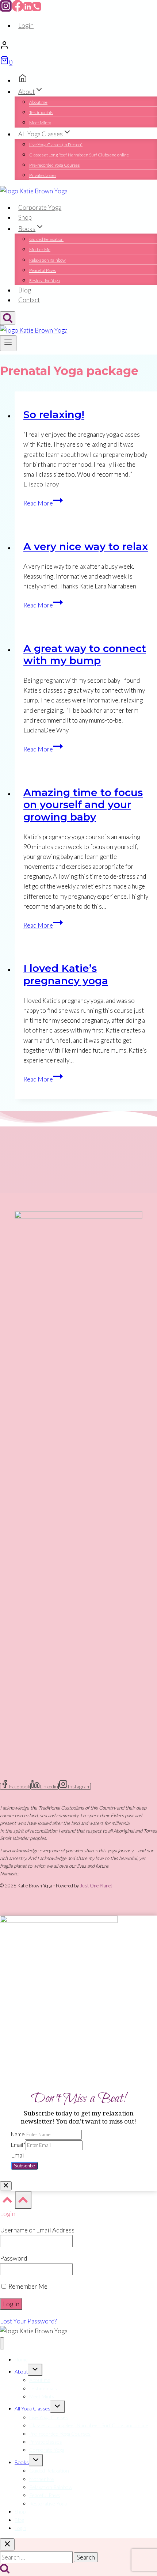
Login (26, 25)
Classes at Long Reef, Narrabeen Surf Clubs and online (79, 155)
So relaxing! (54, 414)
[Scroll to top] (7, 2202)
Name (18, 2134)
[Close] (6, 2186)
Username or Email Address (37, 2230)
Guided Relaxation (46, 239)
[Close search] (7, 2544)
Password (14, 2258)
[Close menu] (2, 2343)
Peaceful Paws (43, 270)
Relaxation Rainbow (47, 260)
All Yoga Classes (32, 2408)
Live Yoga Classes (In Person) (56, 145)
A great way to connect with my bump (85, 655)
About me (38, 102)
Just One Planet (96, 1886)
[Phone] (37, 9)
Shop (25, 217)
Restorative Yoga (45, 281)
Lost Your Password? (28, 2321)
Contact (29, 300)
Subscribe (24, 2166)
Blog (25, 290)
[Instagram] (6, 9)
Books (22, 2462)
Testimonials (41, 112)
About (21, 2372)
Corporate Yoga (40, 207)
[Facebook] (18, 9)
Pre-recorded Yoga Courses (54, 165)
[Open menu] (8, 343)
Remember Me (27, 2286)
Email (18, 2145)
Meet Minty (40, 123)
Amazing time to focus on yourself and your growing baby (83, 805)
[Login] (78, 46)
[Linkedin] (28, 9)
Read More (43, 503)
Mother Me (40, 249)
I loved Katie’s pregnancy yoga (66, 974)
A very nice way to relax (86, 546)
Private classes (43, 175)
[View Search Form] (8, 318)
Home (21, 2359)
